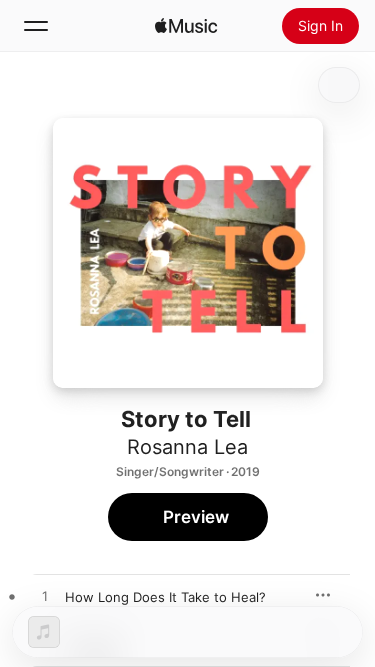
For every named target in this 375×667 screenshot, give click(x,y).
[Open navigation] (36, 26)
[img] (186, 26)
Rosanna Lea (187, 447)
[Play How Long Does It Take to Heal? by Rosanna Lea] (45, 597)
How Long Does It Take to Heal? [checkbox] (165, 597)
